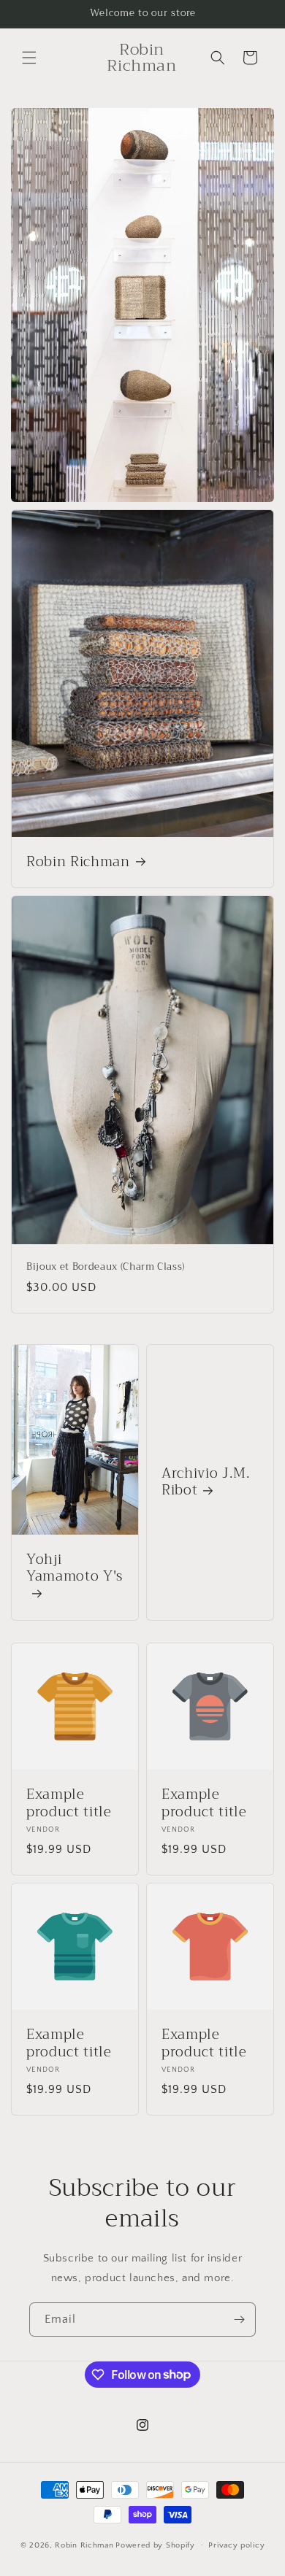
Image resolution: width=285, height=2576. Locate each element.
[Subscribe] (239, 2319)
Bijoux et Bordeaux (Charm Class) (106, 1268)
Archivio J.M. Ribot (206, 1483)
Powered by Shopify (155, 2545)
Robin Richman (78, 863)
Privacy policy (236, 2545)
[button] (29, 58)
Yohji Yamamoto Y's (75, 1570)
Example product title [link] (69, 1804)
